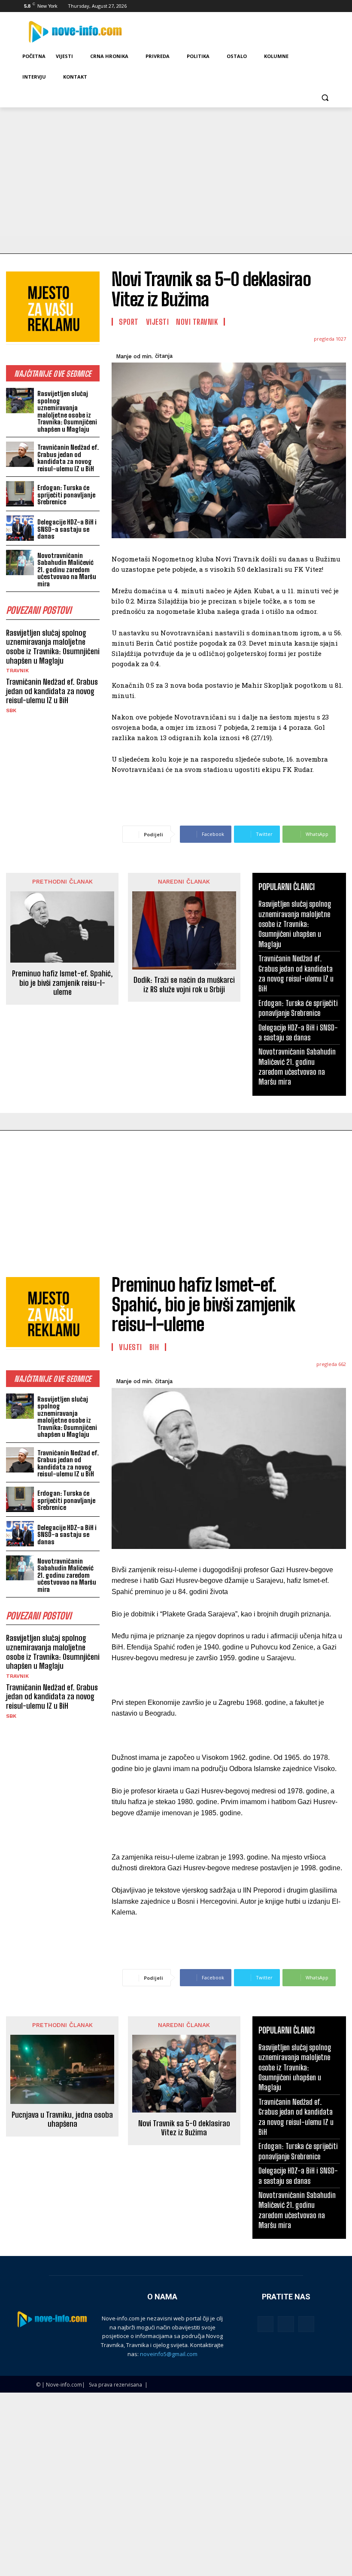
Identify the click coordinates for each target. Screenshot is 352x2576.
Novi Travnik (197, 322)
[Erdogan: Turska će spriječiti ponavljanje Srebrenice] (20, 494)
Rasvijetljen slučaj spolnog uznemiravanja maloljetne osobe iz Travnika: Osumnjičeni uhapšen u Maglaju (67, 411)
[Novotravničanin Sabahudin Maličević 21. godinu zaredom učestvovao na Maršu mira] (20, 562)
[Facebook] (282, 6)
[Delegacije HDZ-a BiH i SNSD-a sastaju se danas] (20, 528)
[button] (325, 98)
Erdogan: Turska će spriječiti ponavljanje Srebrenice (66, 495)
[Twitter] (306, 6)
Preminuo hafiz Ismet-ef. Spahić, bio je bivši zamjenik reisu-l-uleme (62, 983)
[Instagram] (294, 6)
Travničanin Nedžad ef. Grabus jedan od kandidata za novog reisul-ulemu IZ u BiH (68, 458)
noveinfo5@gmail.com (169, 2354)
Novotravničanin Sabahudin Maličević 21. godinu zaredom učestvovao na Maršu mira (67, 570)
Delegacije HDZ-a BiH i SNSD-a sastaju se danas (67, 529)
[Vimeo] (318, 6)
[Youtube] (330, 6)
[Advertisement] (176, 172)
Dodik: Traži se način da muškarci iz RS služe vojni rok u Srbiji (184, 985)
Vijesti (158, 322)
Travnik (17, 671)
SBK (11, 710)
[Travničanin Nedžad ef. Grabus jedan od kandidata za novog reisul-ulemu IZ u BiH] (20, 454)
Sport (129, 322)
